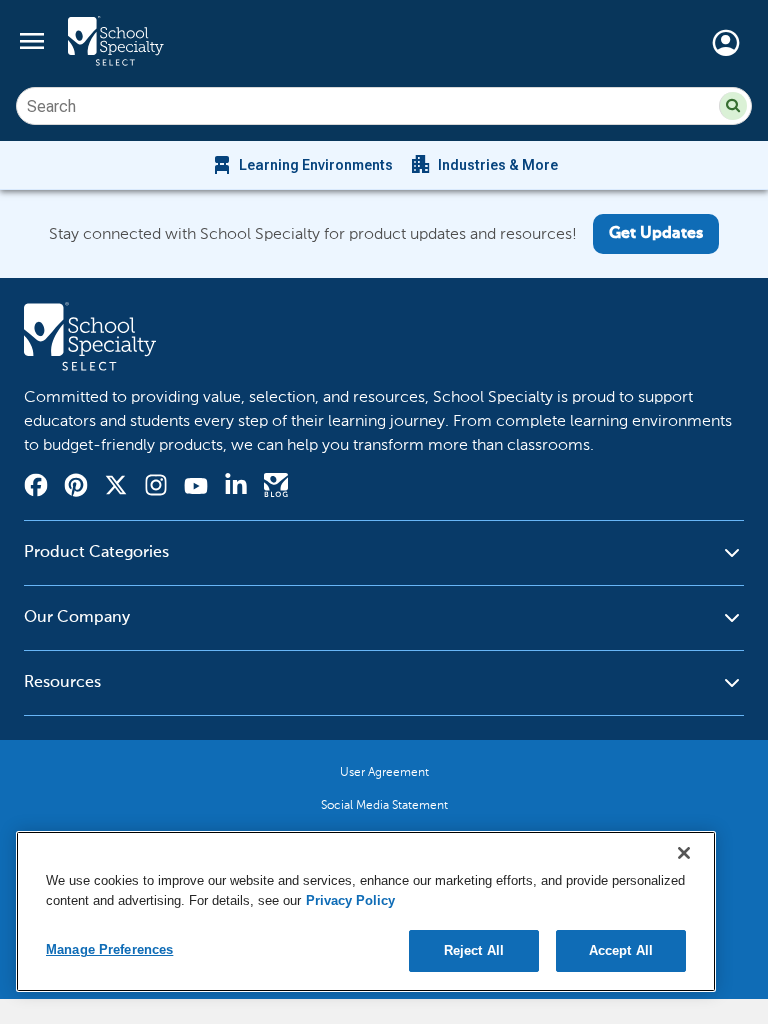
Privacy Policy (350, 900)
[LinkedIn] (236, 488)
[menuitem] (301, 165)
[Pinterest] (76, 488)
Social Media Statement (384, 805)
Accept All (621, 950)
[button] (733, 106)
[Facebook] (36, 488)
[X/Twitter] (116, 488)
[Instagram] (156, 488)
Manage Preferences (109, 949)
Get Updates (656, 234)
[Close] (684, 853)
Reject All (474, 950)
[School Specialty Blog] (276, 488)
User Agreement (384, 772)
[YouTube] (196, 488)
